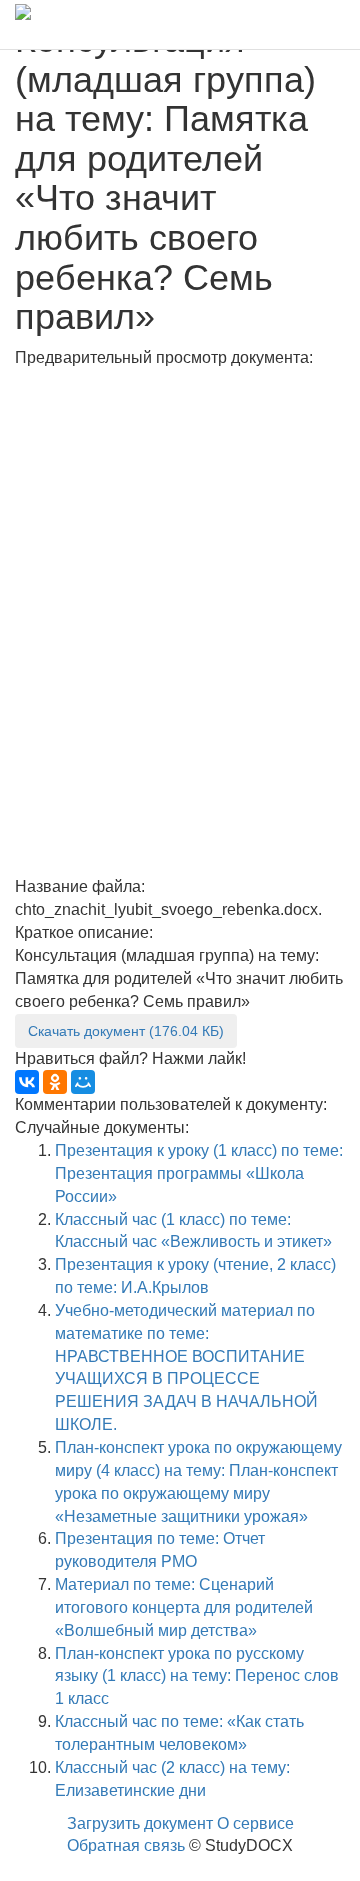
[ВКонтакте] (27, 1082)
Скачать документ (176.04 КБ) (126, 1031)
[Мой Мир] (83, 1082)
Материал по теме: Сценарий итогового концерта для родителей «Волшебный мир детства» (184, 1607)
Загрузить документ (140, 1823)
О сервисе (255, 1823)
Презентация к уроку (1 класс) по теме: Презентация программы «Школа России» (199, 1173)
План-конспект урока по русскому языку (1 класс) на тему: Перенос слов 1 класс (197, 1676)
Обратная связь (126, 1845)
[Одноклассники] (55, 1082)
